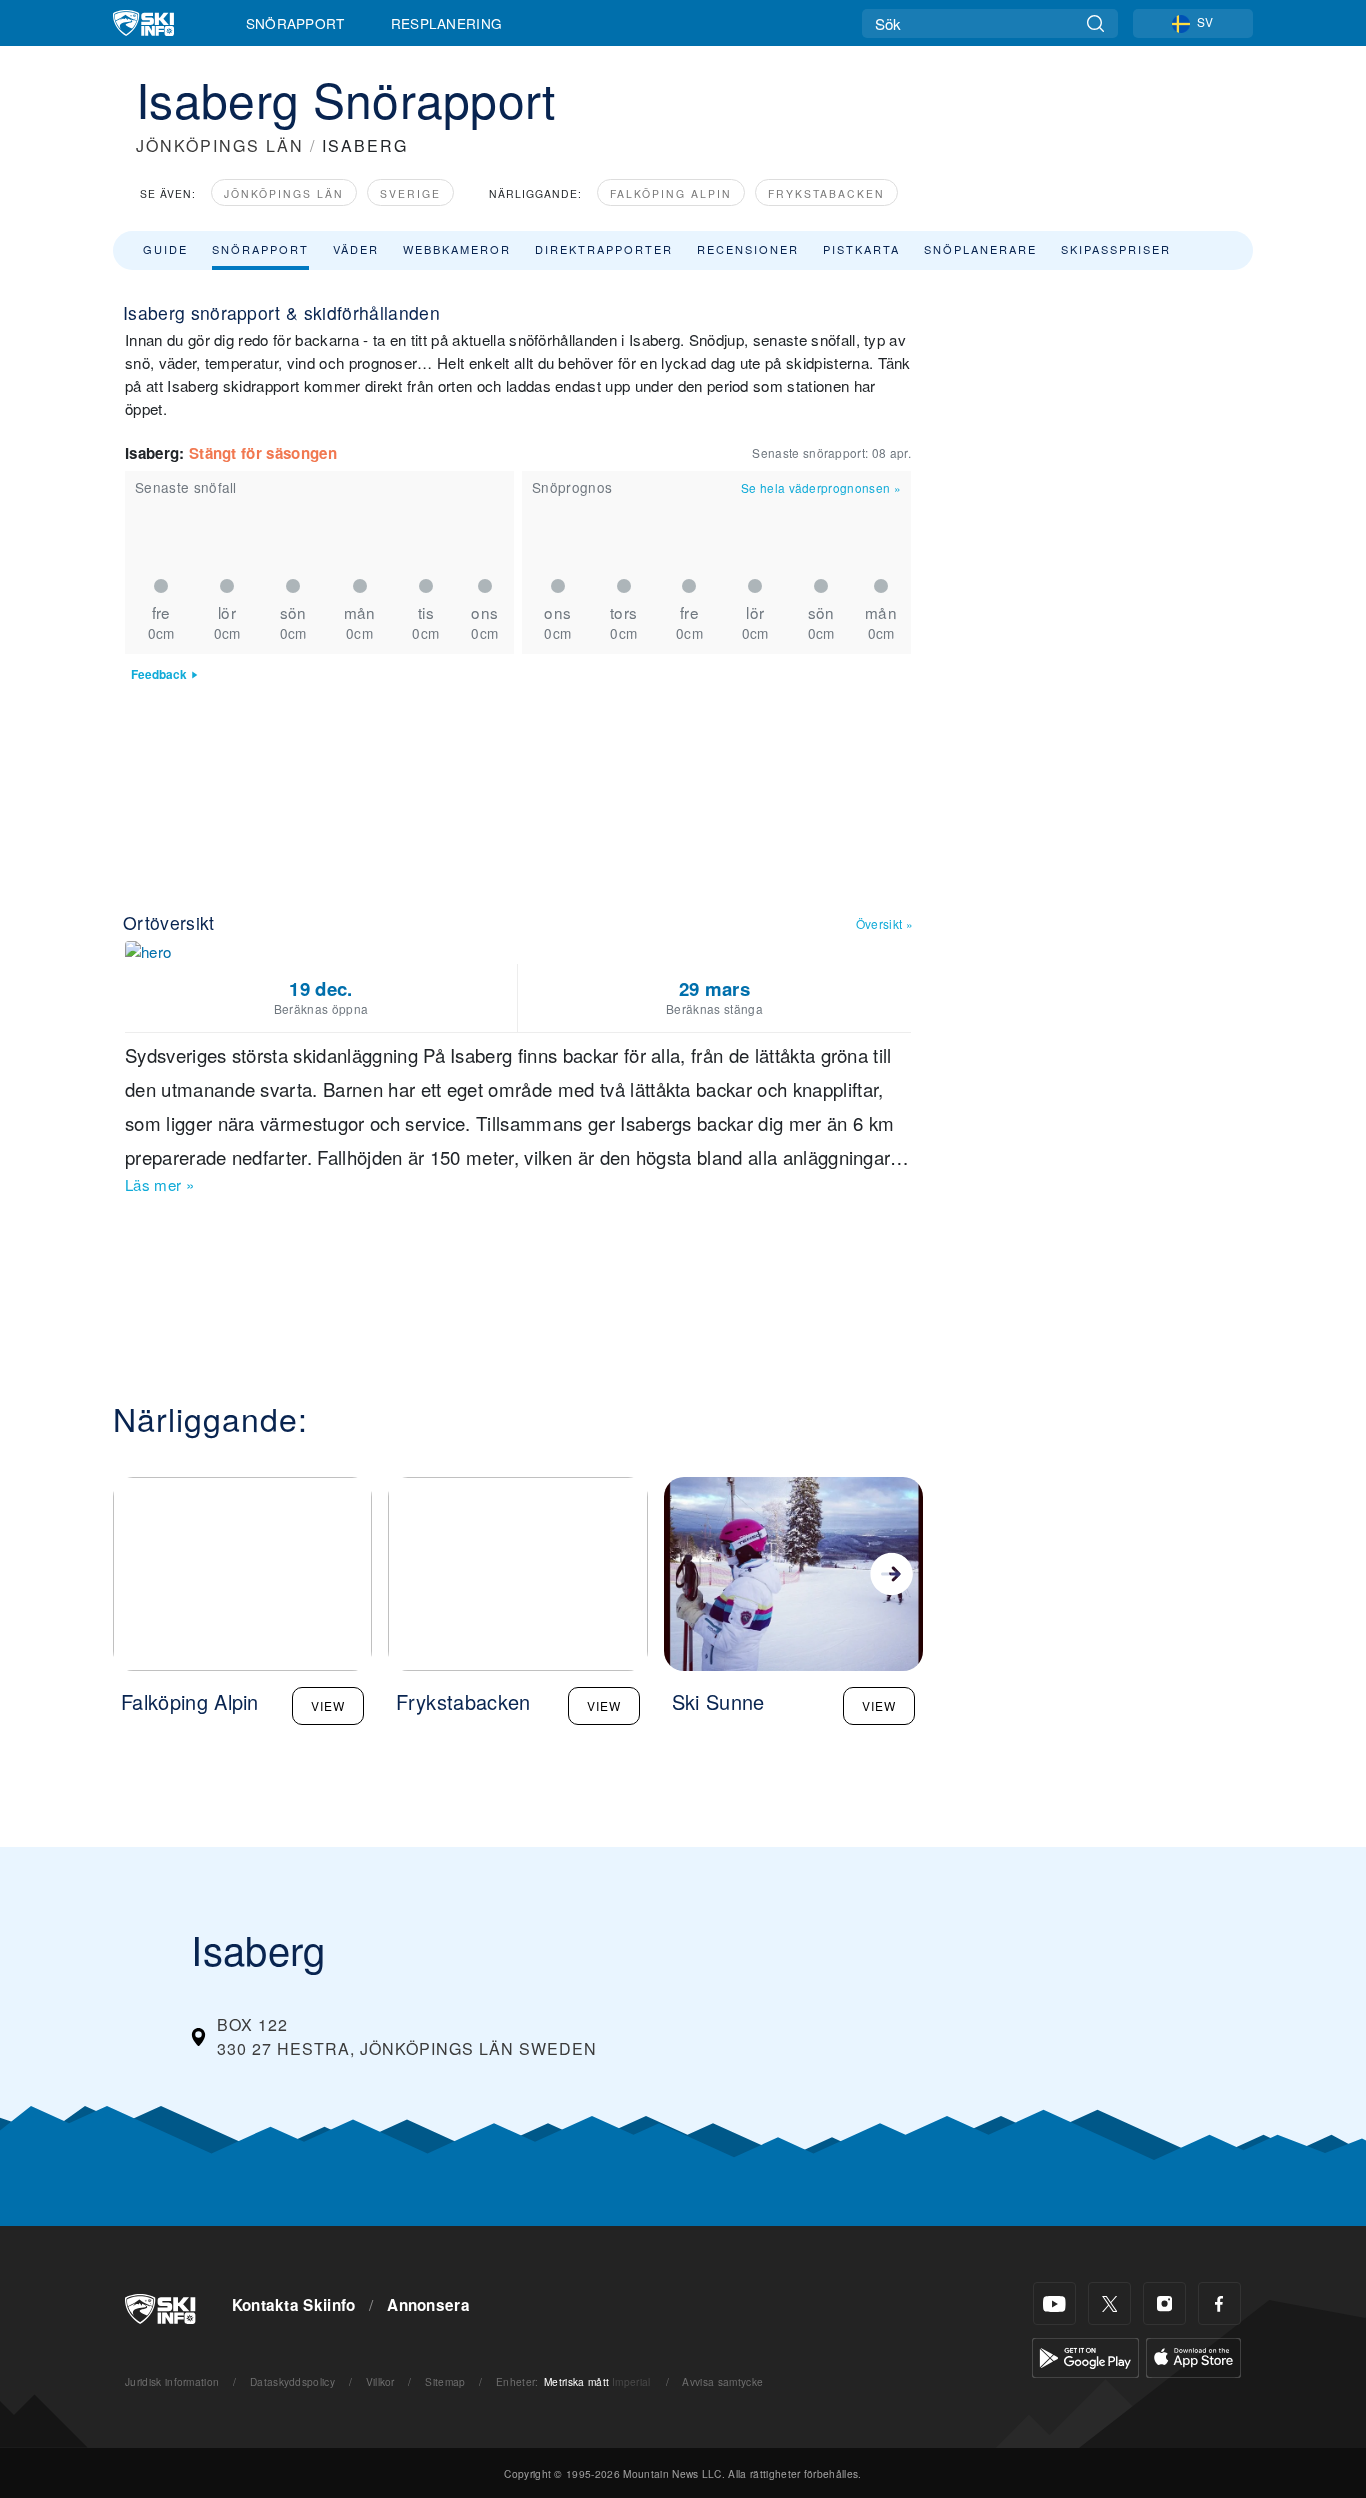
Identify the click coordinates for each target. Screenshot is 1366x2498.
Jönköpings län (284, 193)
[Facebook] (1219, 2303)
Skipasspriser (1116, 249)
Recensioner (748, 249)
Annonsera (428, 2305)
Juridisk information (172, 2381)
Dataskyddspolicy (292, 2381)
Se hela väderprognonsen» (821, 487)
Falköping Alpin (671, 193)
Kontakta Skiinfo (294, 2305)
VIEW (328, 1705)
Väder (356, 249)
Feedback (159, 674)
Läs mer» (159, 1184)
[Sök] (1095, 23)
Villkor (380, 2381)
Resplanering (447, 23)
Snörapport (295, 23)
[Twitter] (1109, 2303)
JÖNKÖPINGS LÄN (220, 145)
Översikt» (884, 923)
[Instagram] (1164, 2303)
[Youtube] (1054, 2303)
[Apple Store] (1193, 2355)
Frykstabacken (826, 193)
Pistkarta (861, 249)
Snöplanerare (980, 249)
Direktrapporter (604, 249)
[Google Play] (1085, 2355)
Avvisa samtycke (722, 2381)
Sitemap (445, 2381)
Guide (165, 249)
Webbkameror (457, 249)
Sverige (410, 193)
